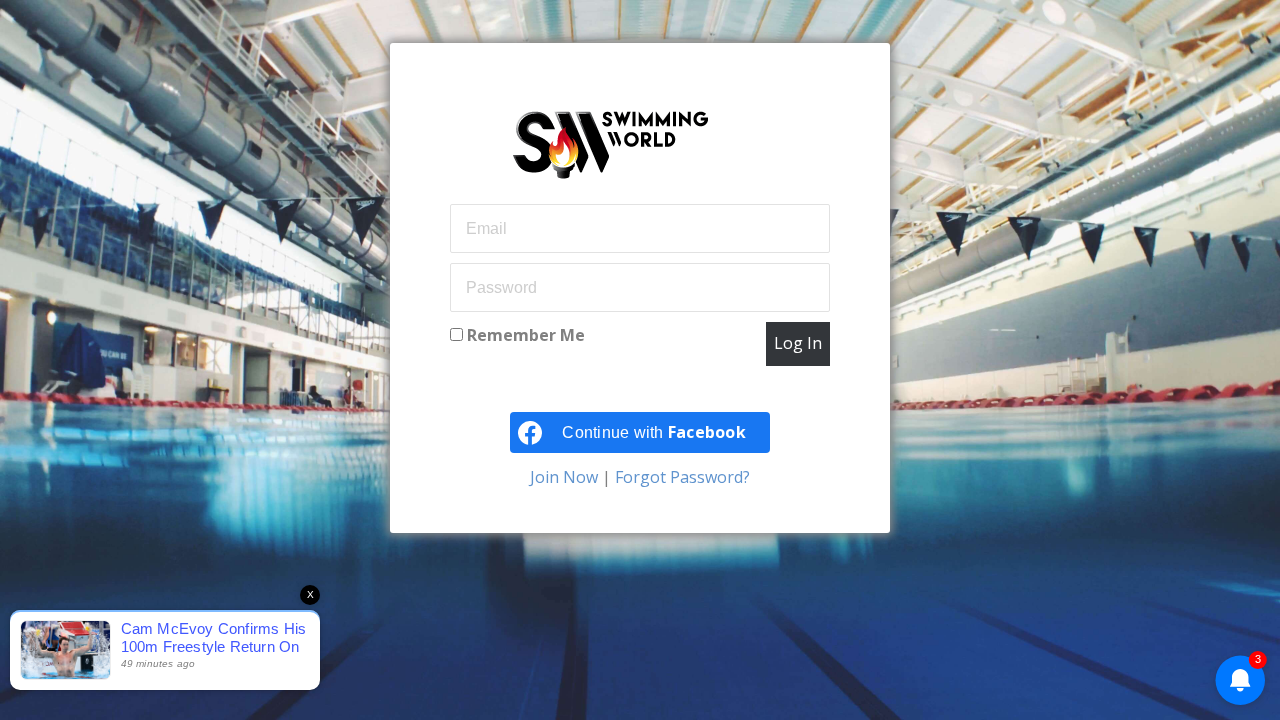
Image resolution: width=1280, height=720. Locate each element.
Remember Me (524, 335)
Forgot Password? (680, 477)
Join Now (566, 477)
